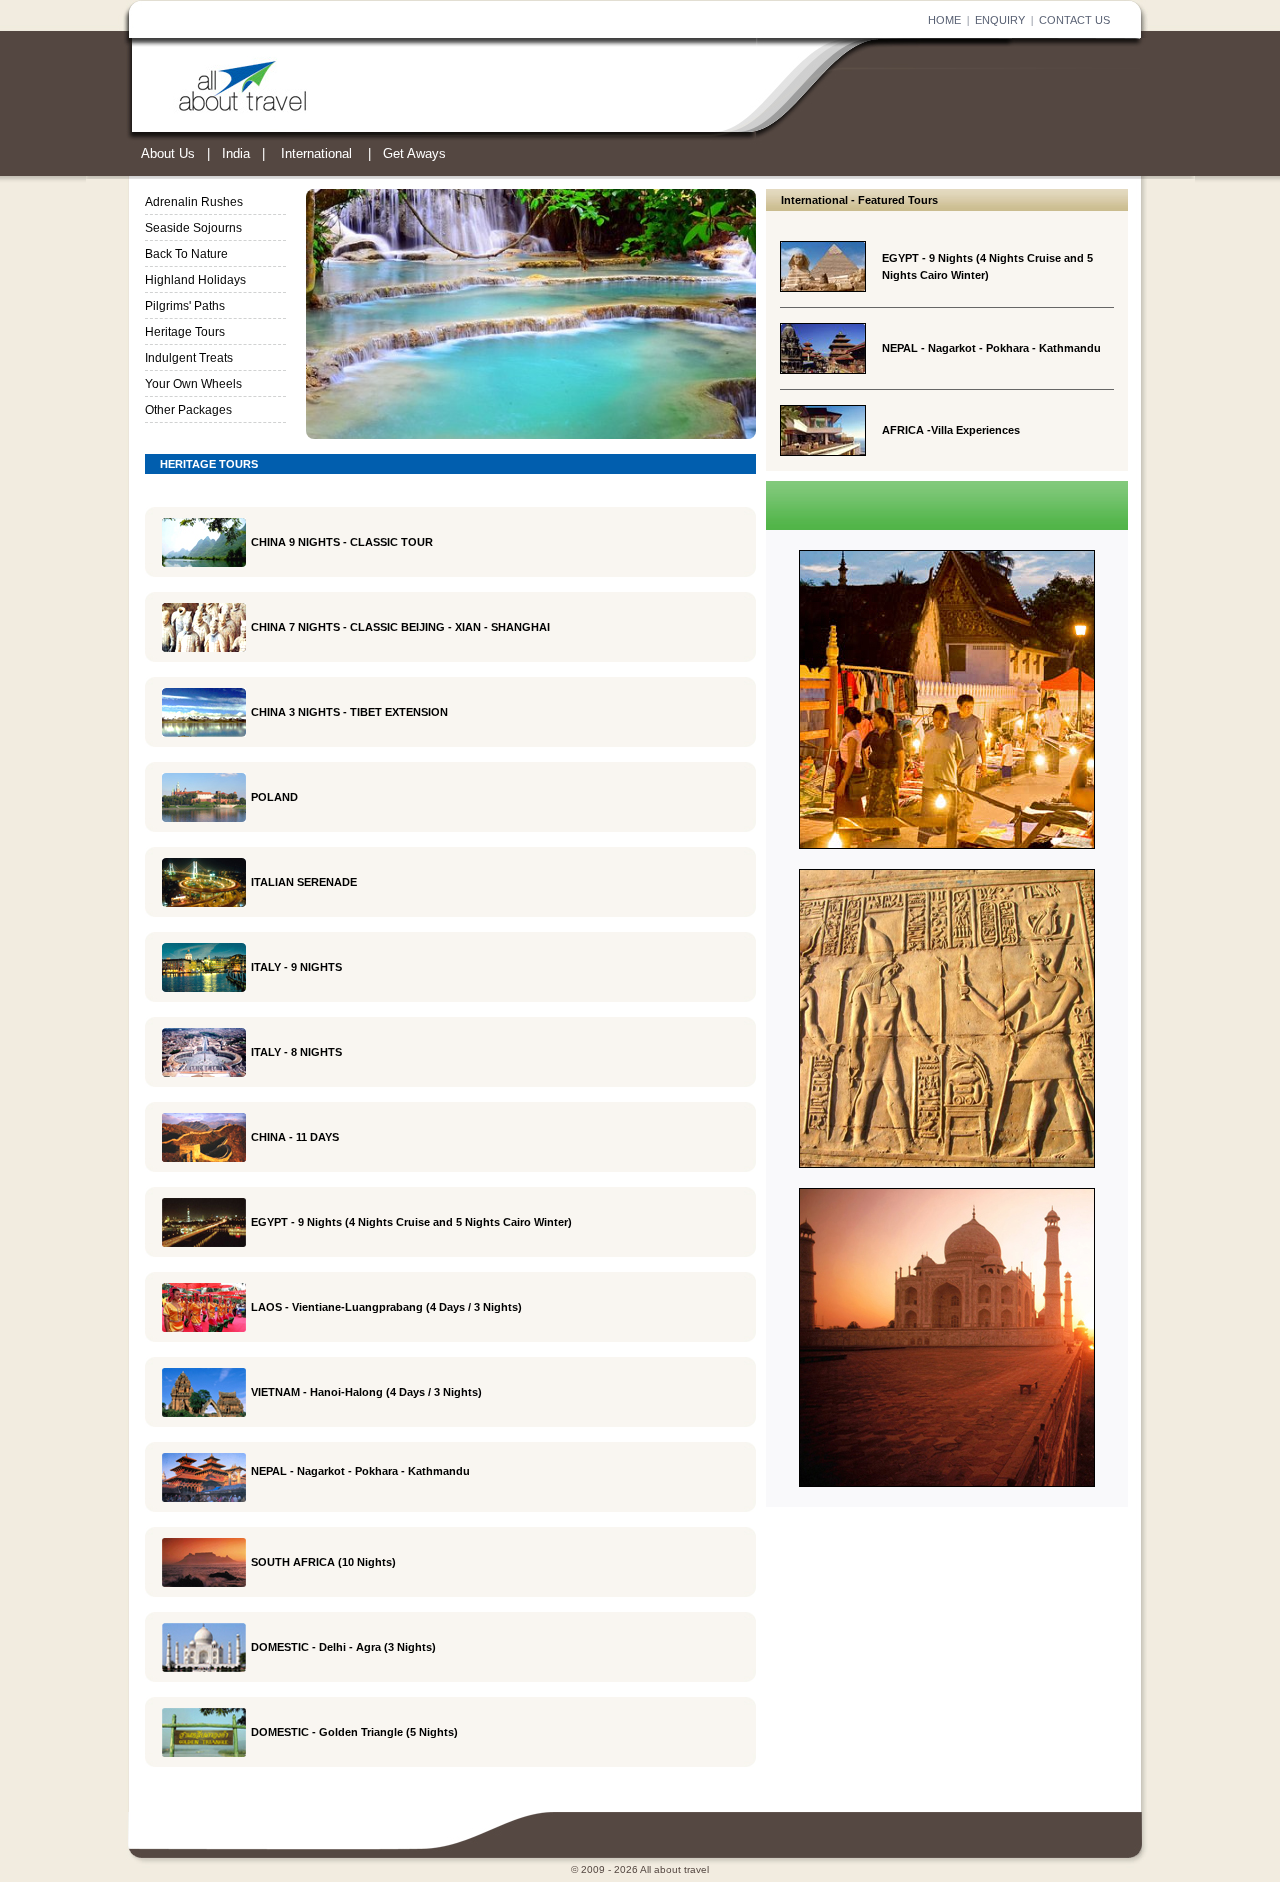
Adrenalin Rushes (194, 202)
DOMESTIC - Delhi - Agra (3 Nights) (343, 1647)
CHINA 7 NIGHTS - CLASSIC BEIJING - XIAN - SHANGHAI (400, 627)
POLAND (274, 797)
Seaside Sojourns (193, 228)
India (236, 153)
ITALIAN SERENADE (304, 882)
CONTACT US (1074, 20)
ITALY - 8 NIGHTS (296, 1052)
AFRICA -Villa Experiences (951, 430)
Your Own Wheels (193, 384)
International (316, 153)
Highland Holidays (195, 280)
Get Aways (414, 153)
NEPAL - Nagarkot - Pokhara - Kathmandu (991, 348)
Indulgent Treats (189, 358)
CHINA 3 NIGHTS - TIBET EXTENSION (349, 712)
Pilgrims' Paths (185, 306)
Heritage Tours (185, 332)
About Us (168, 153)
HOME (944, 20)
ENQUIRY (1000, 20)
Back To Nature (186, 254)
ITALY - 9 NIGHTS (296, 967)
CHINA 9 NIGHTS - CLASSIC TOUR (342, 542)
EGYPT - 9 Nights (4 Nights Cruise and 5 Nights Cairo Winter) (411, 1222)
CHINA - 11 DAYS (295, 1137)
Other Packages (188, 410)
